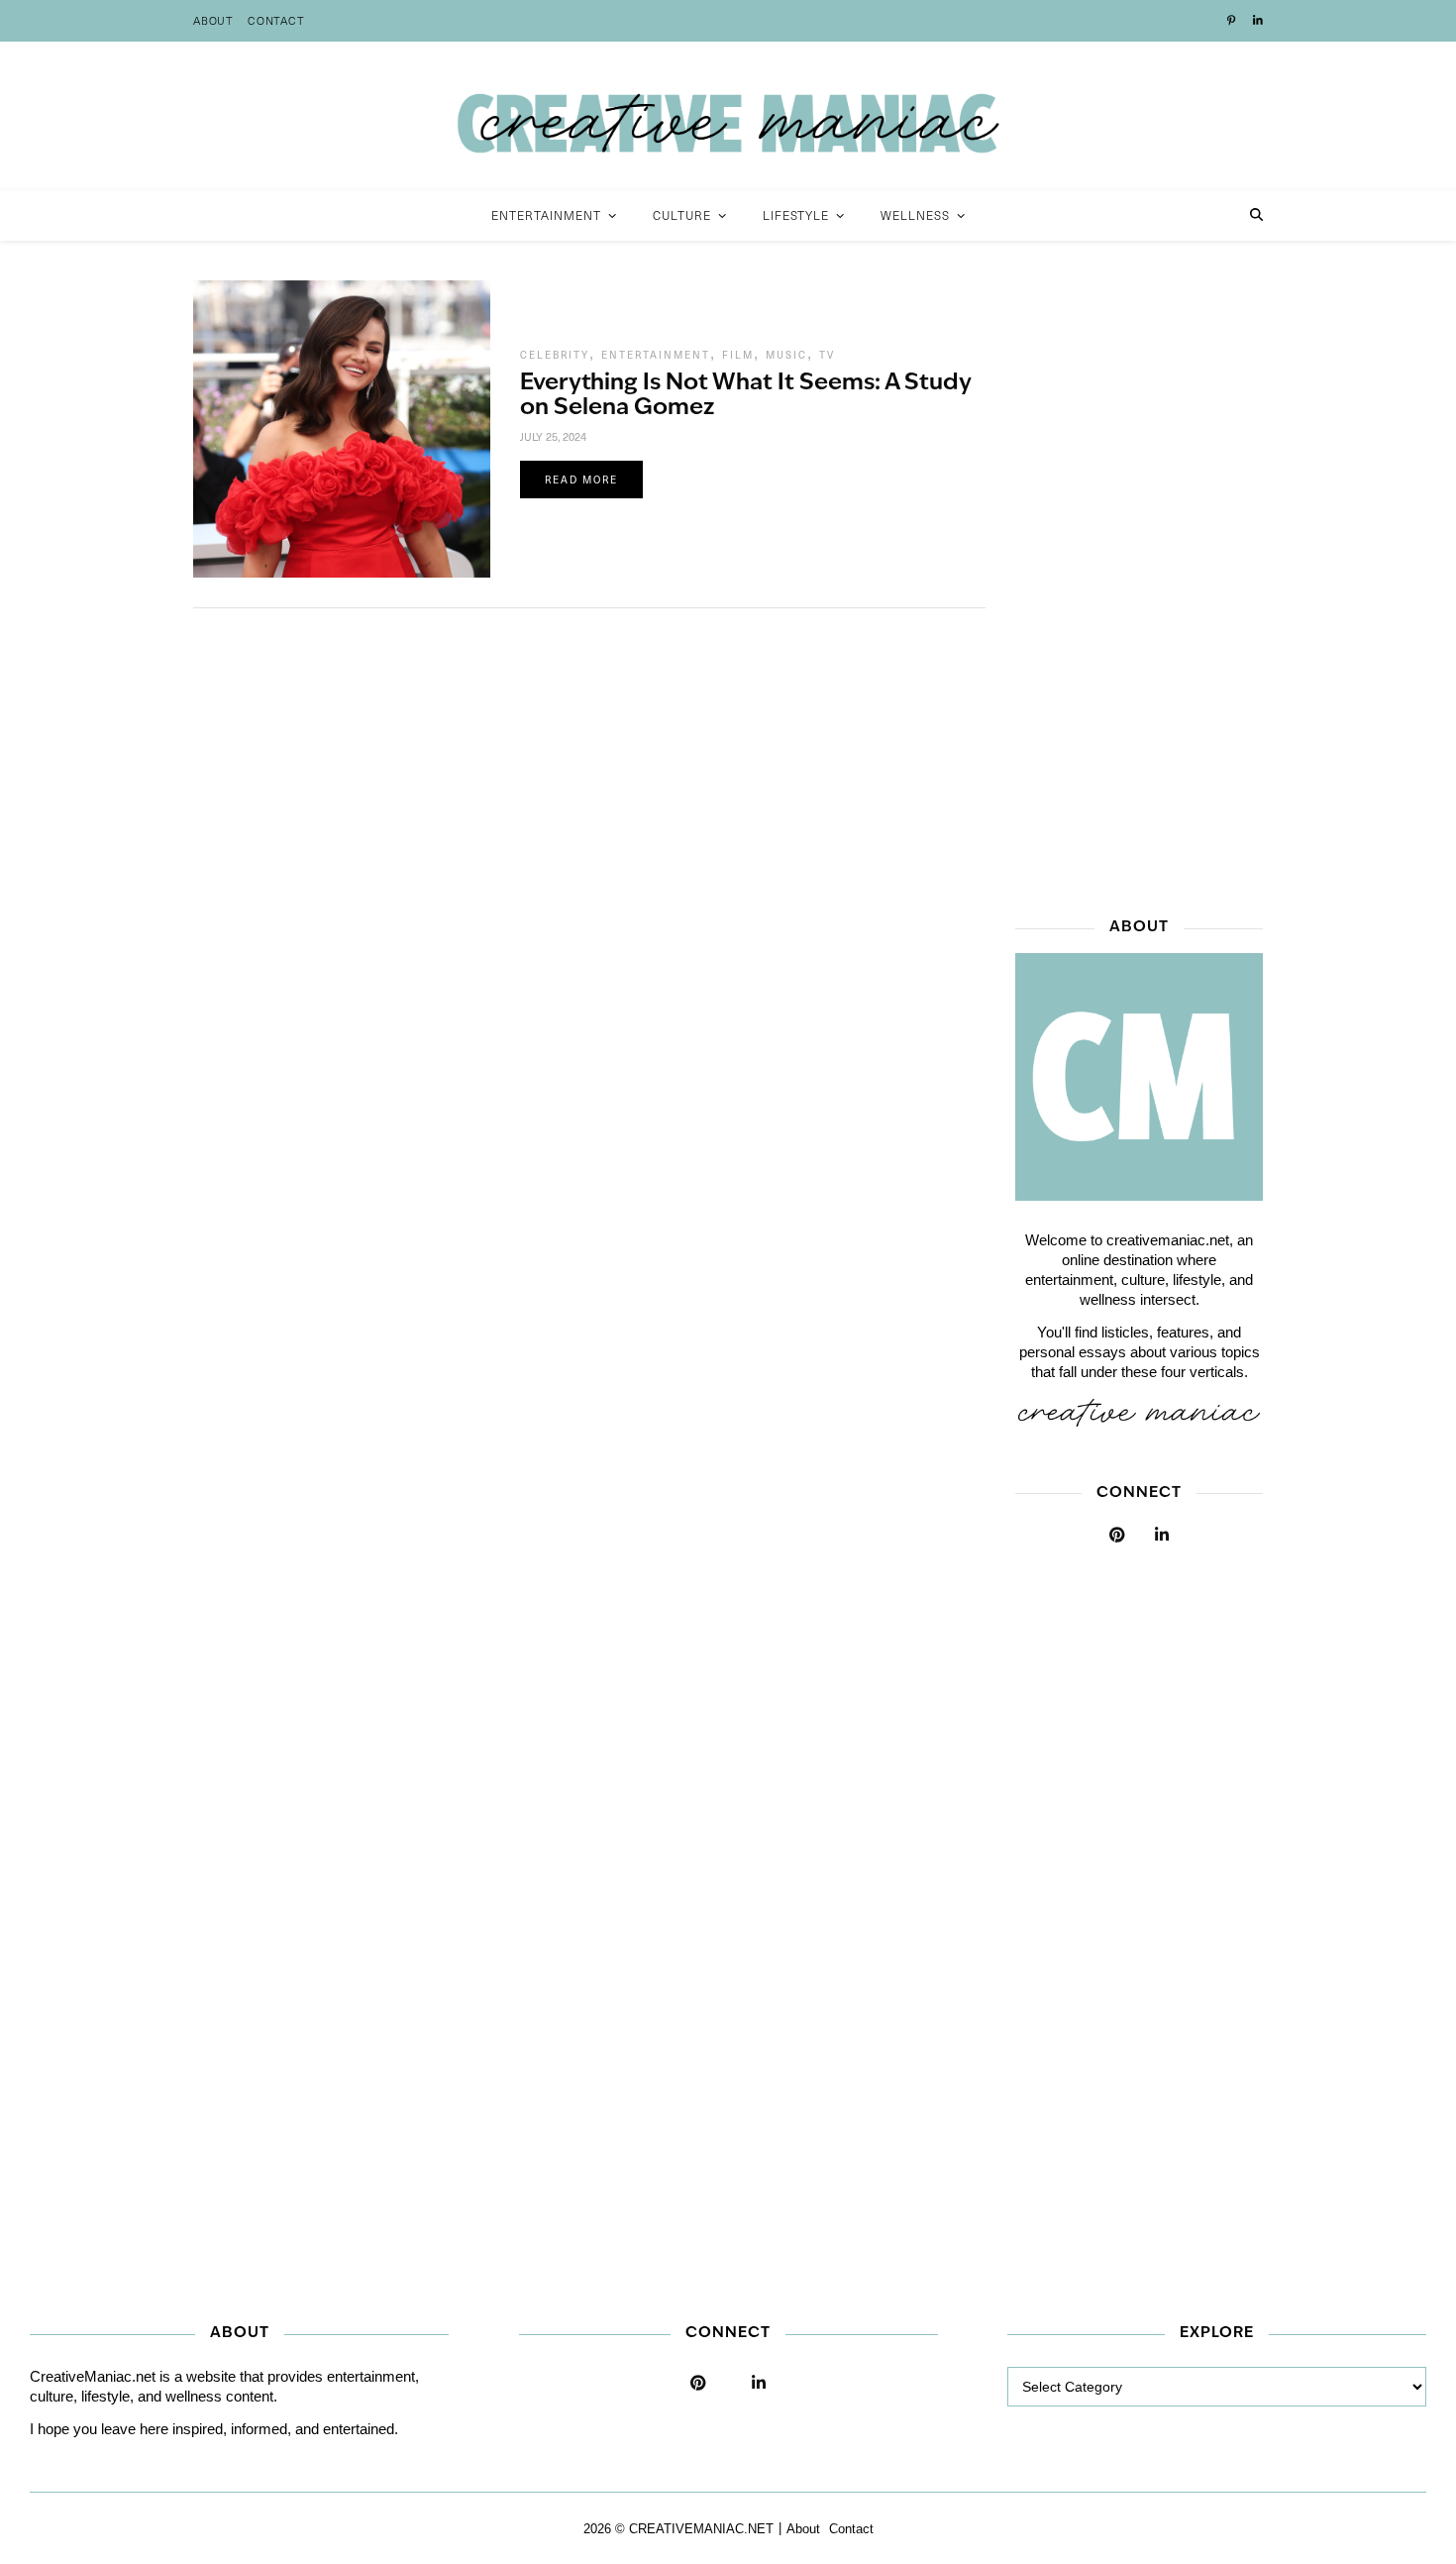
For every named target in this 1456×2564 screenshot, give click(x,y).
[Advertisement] (1139, 578)
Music (786, 355)
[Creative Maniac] (728, 116)
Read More (581, 480)
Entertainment (656, 355)
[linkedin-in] (1258, 21)
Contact (276, 20)
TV (827, 355)
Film (738, 355)
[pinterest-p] (1233, 21)
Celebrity (555, 355)
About (213, 20)
